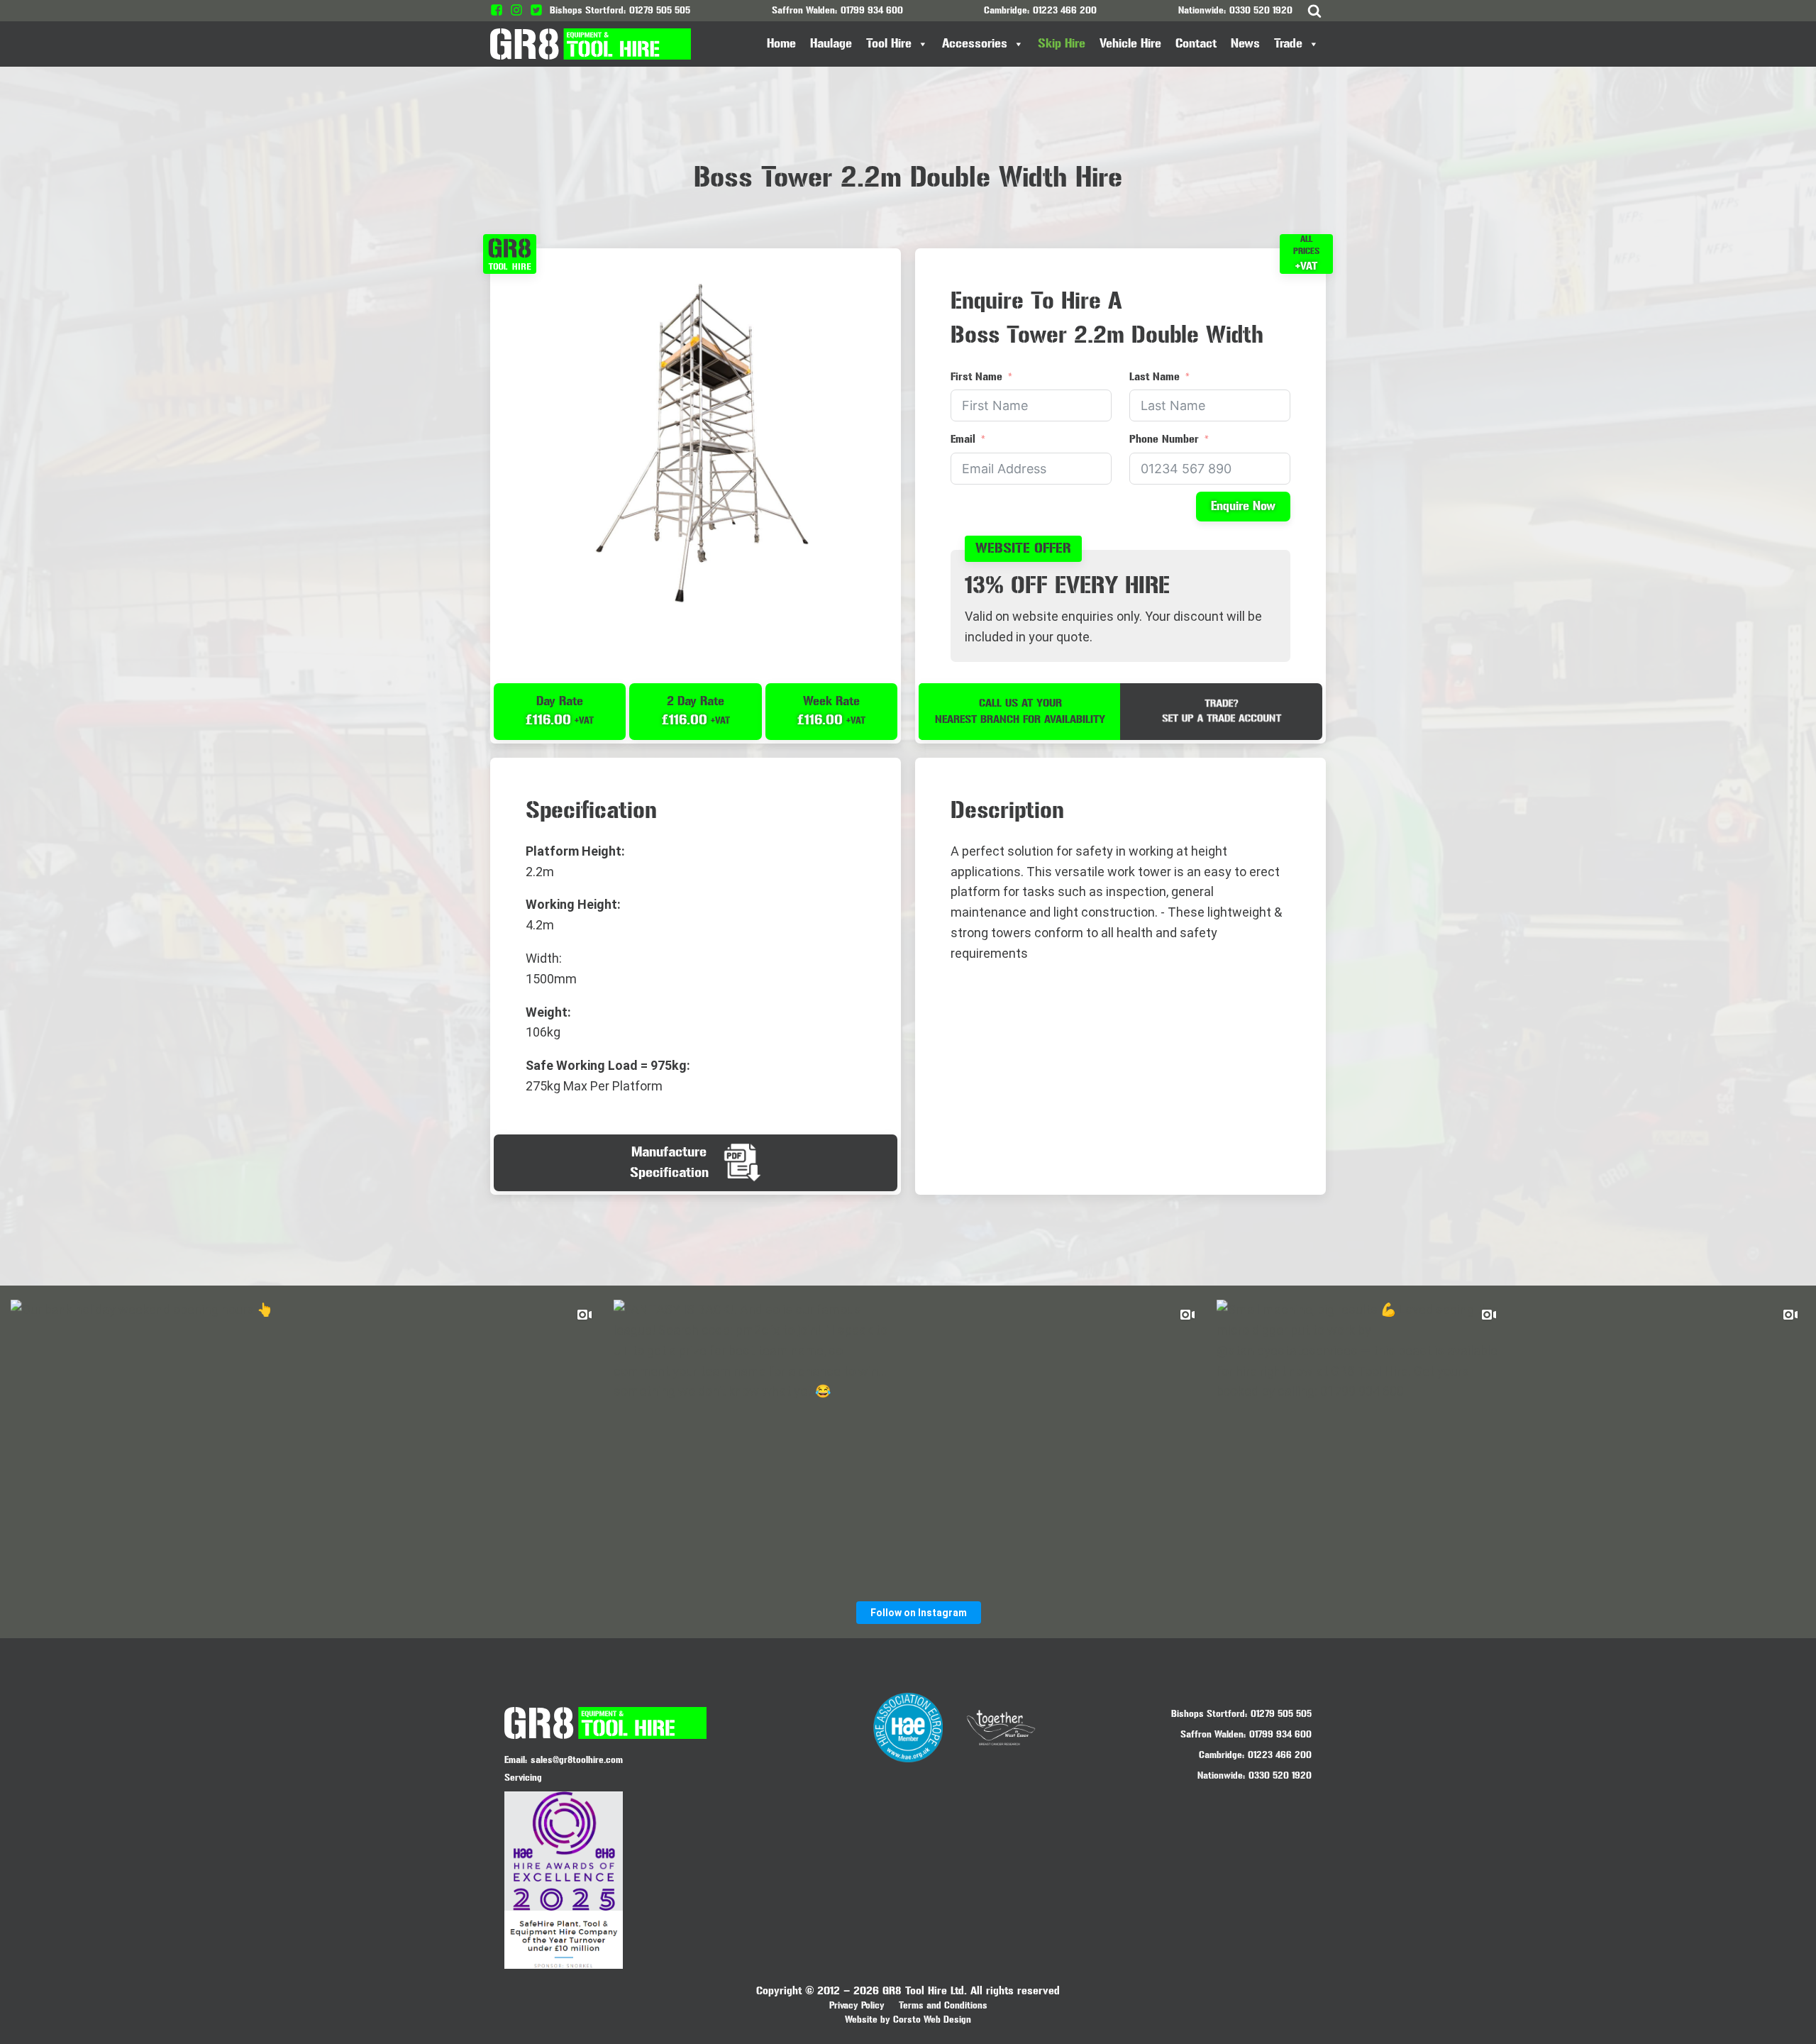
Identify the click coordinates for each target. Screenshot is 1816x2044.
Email (963, 439)
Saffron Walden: (1213, 1734)
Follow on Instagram (919, 1613)
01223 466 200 (1065, 10)
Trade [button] (1288, 44)
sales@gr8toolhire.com (577, 1760)
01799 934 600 (872, 10)
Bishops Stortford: (1209, 1714)
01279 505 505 (660, 10)
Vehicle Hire (1130, 44)
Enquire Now (1243, 506)
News (1245, 44)
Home (781, 44)
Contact (1196, 44)
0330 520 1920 (1261, 10)
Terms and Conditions (943, 2005)
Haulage (831, 44)
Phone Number (1164, 439)
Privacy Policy (857, 2005)
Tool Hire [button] (889, 44)
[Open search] (1314, 11)
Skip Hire (1062, 44)
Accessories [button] (975, 44)
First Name (976, 376)
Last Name (1155, 376)
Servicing (523, 1778)
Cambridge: (1222, 1755)
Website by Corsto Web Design (908, 2020)
